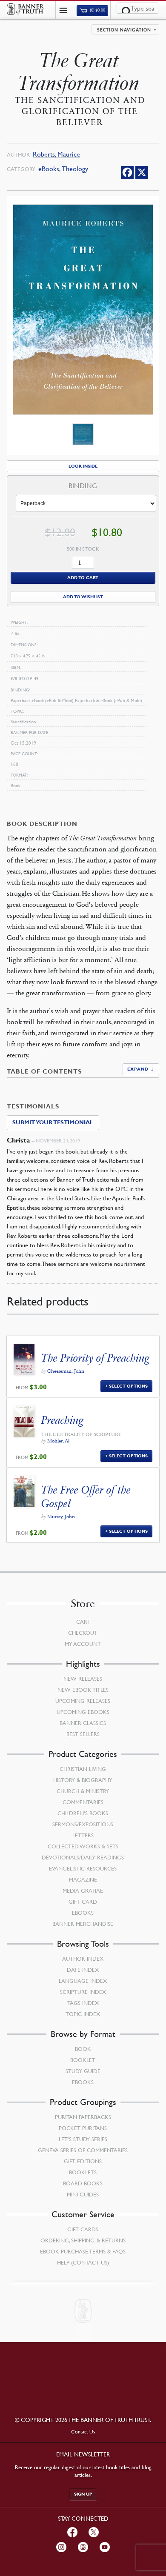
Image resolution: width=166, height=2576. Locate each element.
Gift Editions (83, 2161)
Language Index (83, 1981)
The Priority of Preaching (95, 1358)
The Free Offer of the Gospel (86, 1496)
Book (83, 2049)
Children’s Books (83, 1813)
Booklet (83, 2060)
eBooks (49, 169)
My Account (83, 1644)
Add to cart (83, 578)
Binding (83, 486)
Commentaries (83, 1802)
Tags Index (83, 2003)
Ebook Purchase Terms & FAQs (83, 2251)
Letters (83, 1835)
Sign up (83, 2494)
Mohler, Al (58, 1441)
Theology (75, 169)
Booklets (83, 2172)
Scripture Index (83, 1992)
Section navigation (124, 30)
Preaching (62, 1420)
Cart (83, 1622)
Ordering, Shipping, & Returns (83, 2240)
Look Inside (83, 466)
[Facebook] (127, 172)
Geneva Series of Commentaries (83, 2150)
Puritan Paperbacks (83, 2117)
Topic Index (83, 2014)
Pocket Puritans (83, 2128)
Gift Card (83, 1902)
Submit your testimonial (53, 1122)
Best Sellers (83, 1734)
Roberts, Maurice (56, 154)
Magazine (83, 1879)
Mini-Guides (83, 2194)
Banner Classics (83, 1723)
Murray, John (61, 1516)
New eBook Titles (83, 1690)
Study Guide (83, 2071)
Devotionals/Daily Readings (83, 1857)
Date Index (83, 1970)
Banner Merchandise (83, 1924)
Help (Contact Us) (83, 2262)
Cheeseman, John (66, 1371)
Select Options (128, 1386)
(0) (97, 10)
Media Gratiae (83, 1891)
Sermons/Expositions (83, 1824)
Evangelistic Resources (83, 1868)
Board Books (83, 2183)
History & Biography (83, 1780)
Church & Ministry (83, 1791)
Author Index (83, 1959)
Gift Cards (83, 2229)
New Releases (83, 1679)
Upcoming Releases (83, 1701)
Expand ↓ (141, 1069)
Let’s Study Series (83, 2139)
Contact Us (83, 2432)
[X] (142, 172)
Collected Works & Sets (83, 1846)
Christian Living (83, 1769)
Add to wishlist (83, 597)
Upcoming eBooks (83, 1712)
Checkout (83, 1633)
